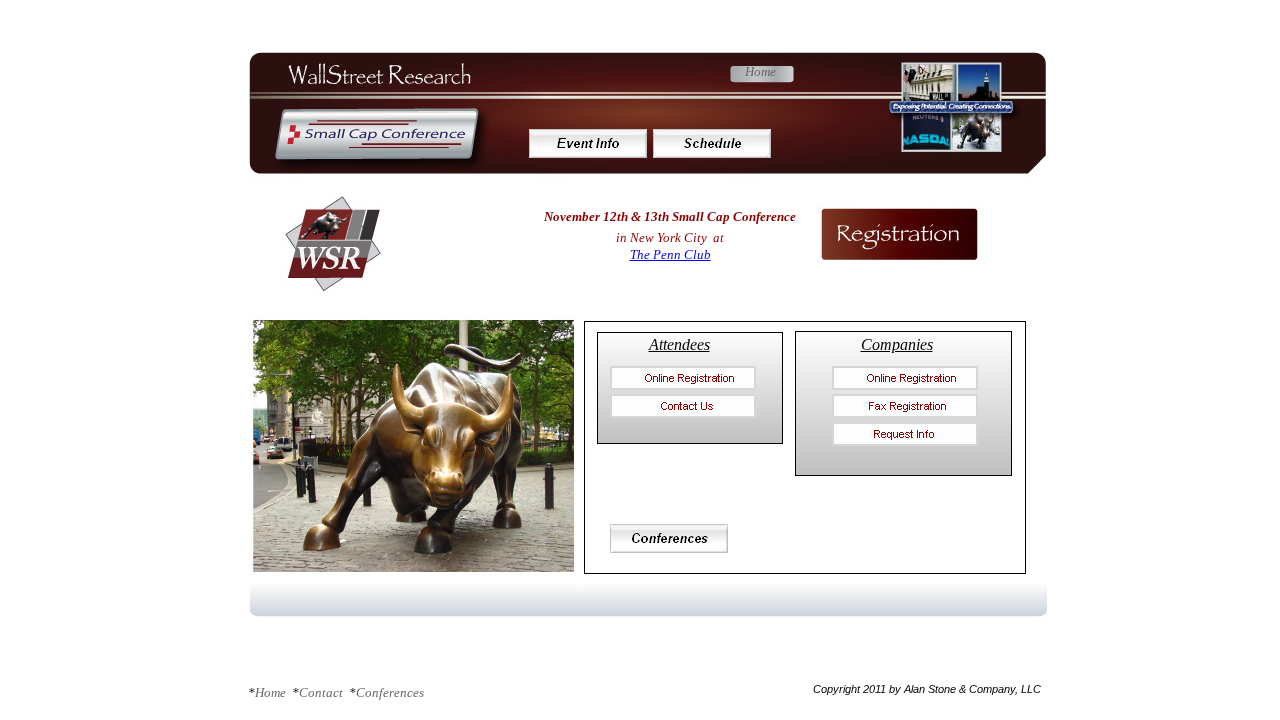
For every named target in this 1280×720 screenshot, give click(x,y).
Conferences (390, 692)
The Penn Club (670, 254)
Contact (322, 692)
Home (760, 71)
